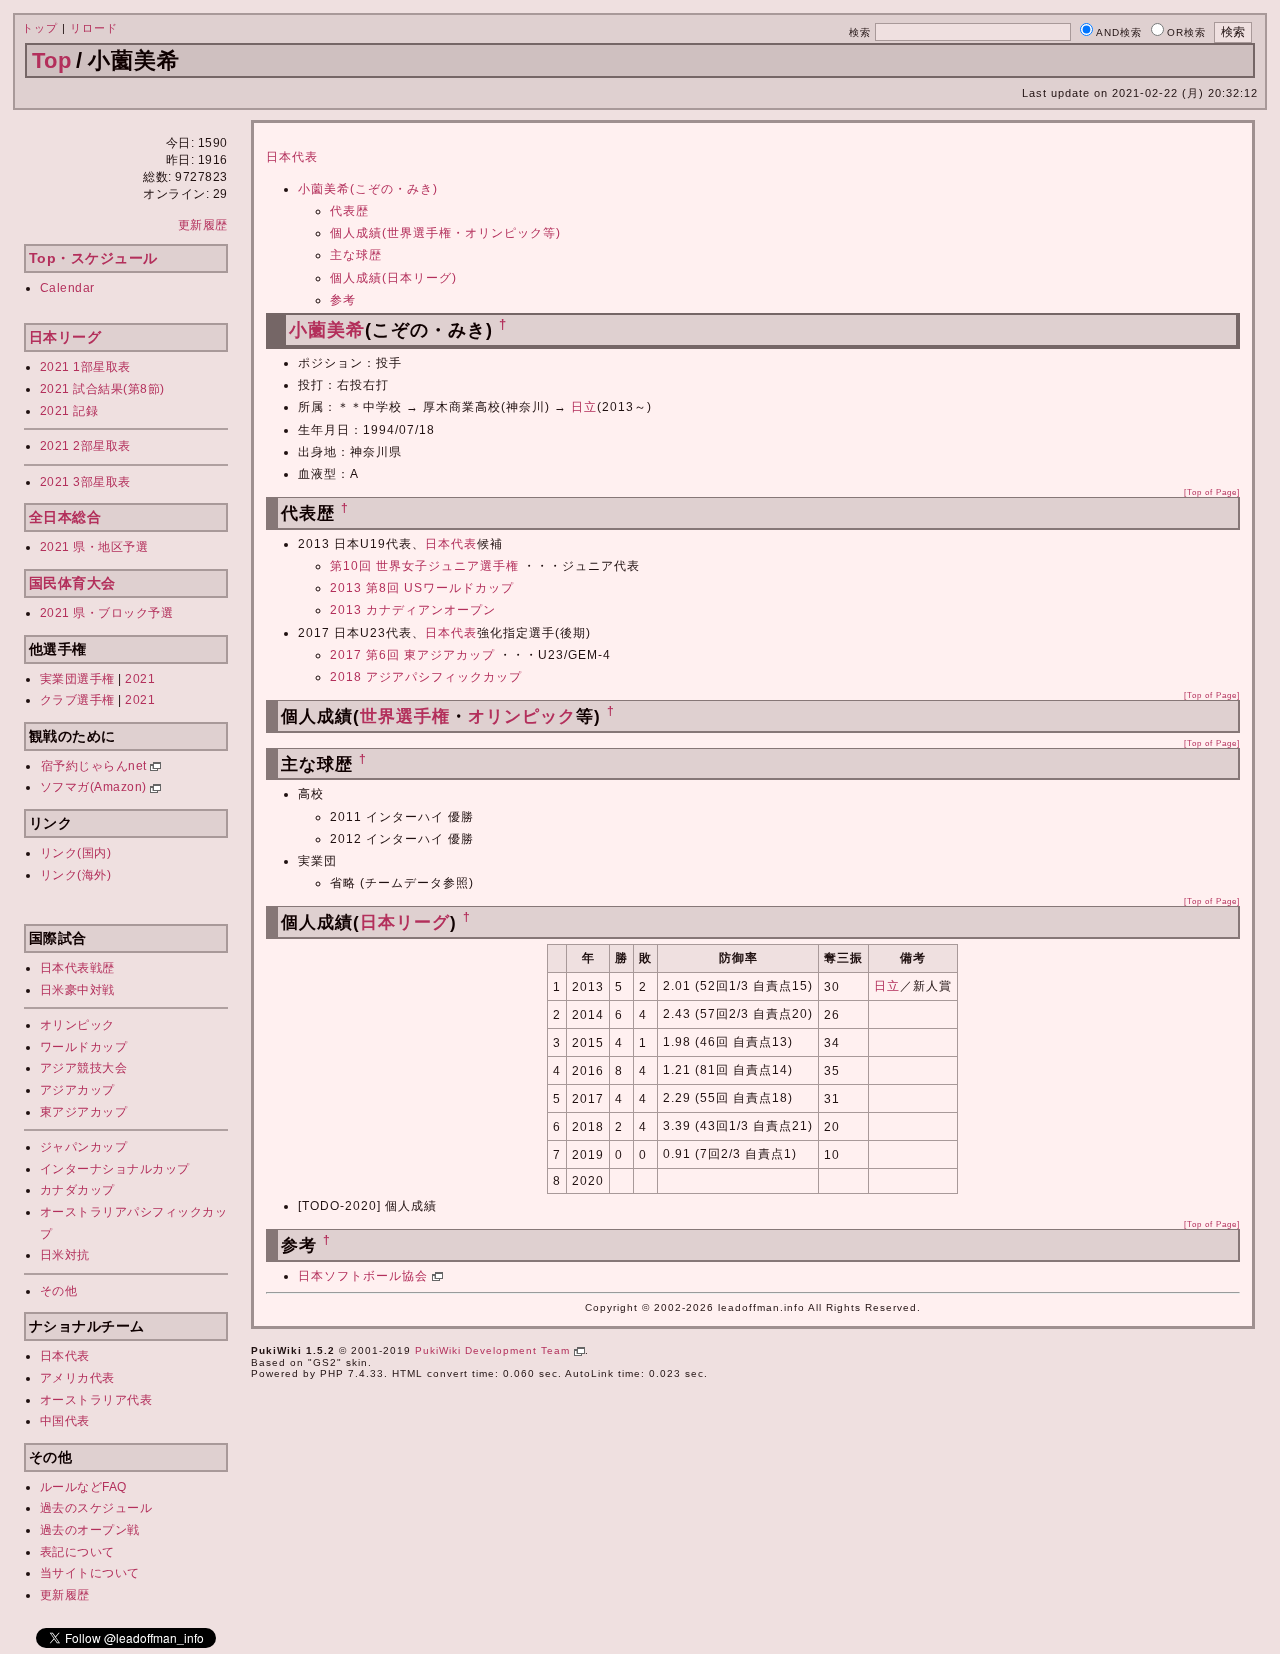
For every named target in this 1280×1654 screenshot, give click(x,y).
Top (52, 60)
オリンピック (77, 1025)
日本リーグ (65, 337)
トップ (40, 28)
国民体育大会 (72, 583)
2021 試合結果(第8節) (102, 389)
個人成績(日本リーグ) (393, 278)
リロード (94, 28)
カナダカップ (77, 1190)
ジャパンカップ (84, 1147)
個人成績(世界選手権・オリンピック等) (445, 233)
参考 (343, 300)
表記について (77, 1552)
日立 (584, 407)
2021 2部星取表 (85, 446)
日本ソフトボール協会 (365, 1276)
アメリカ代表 (77, 1378)
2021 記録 (69, 411)
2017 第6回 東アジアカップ (412, 655)
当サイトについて (90, 1573)
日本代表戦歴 (77, 968)
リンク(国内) (76, 853)
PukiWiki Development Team (494, 1350)
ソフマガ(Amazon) (95, 787)
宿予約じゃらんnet (96, 766)
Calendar (67, 288)
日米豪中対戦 (77, 990)
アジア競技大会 (84, 1068)
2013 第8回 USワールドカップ (422, 588)
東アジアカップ (84, 1112)
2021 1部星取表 (85, 367)
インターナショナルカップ (115, 1169)
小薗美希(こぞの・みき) (368, 189)
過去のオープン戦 (90, 1530)
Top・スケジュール (93, 258)
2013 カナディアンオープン (413, 610)
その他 (59, 1291)
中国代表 (65, 1421)
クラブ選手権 (77, 700)
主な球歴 (356, 255)
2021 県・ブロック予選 (107, 613)
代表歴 (349, 211)
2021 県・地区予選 (94, 547)
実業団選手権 (77, 679)
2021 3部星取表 (85, 482)
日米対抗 (65, 1255)
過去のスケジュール (96, 1508)
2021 (140, 679)
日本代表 (65, 1356)
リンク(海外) (76, 875)
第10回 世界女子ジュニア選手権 (424, 566)
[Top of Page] (1212, 492)
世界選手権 (405, 716)
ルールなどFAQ (83, 1487)
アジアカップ (77, 1090)
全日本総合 (65, 517)
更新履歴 (203, 225)
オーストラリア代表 (96, 1400)
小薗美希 (327, 330)
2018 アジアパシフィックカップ (426, 677)
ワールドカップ (84, 1047)
